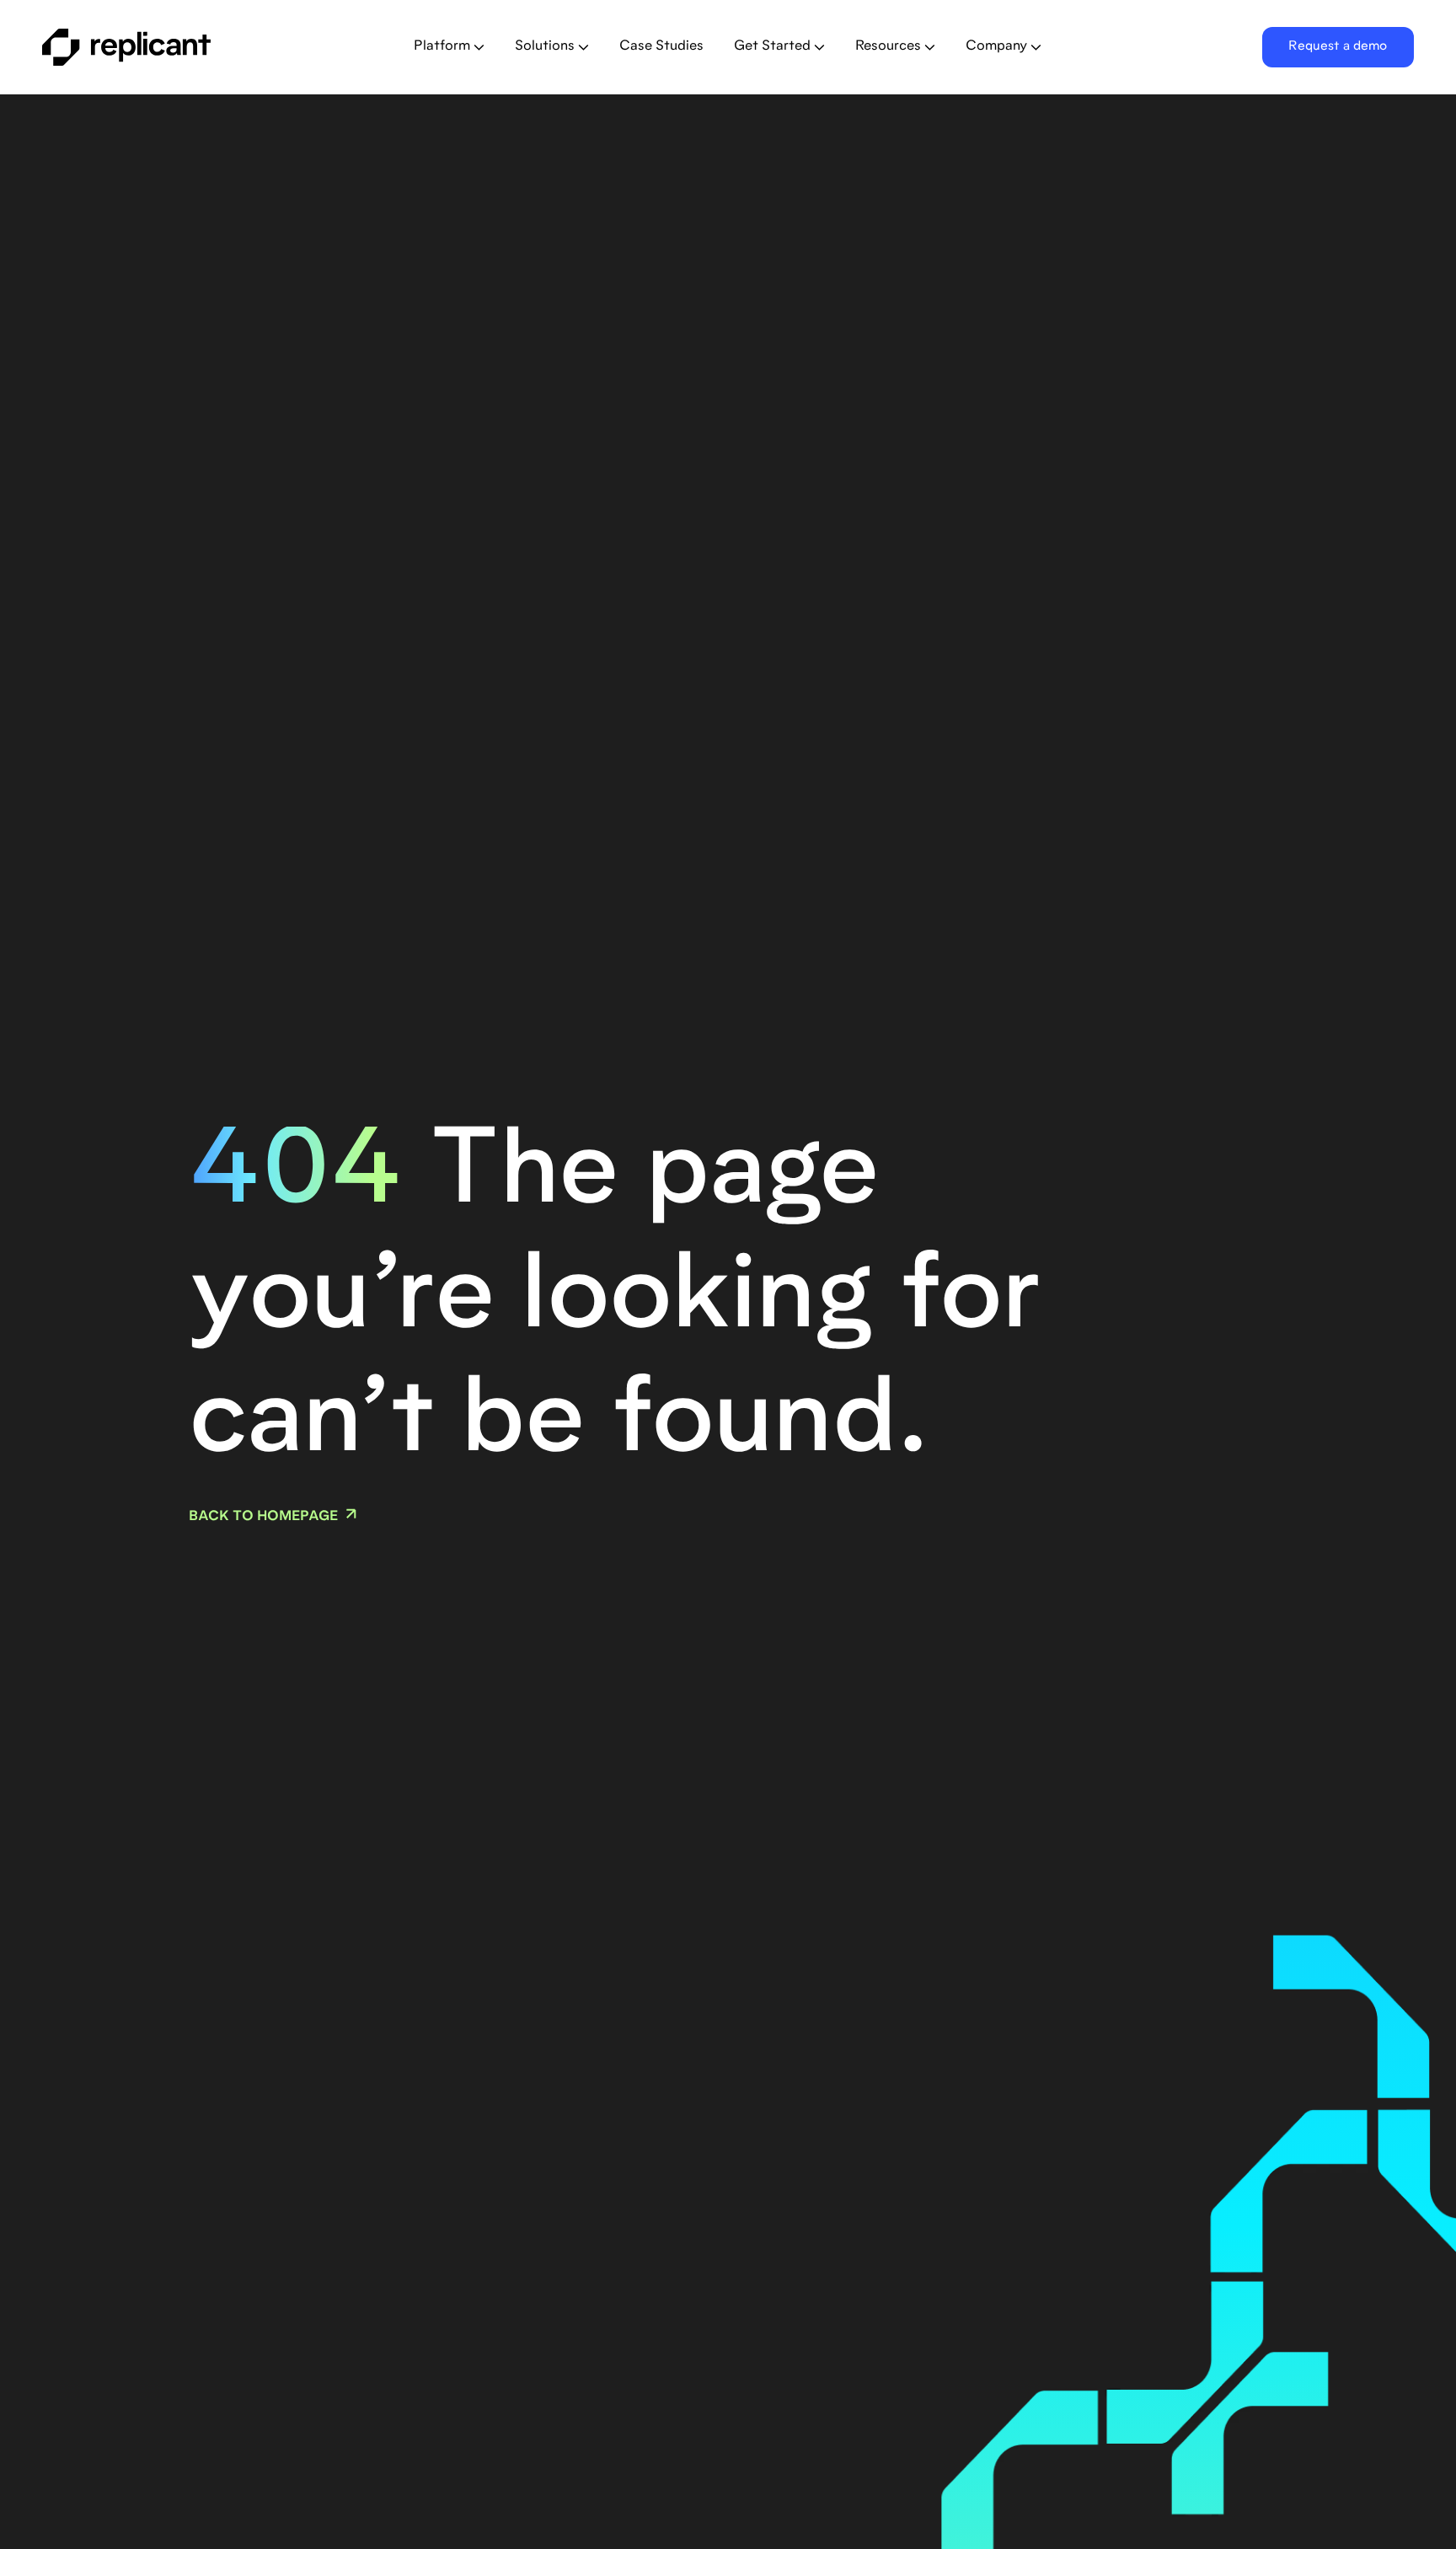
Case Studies (661, 46)
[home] (174, 47)
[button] (449, 47)
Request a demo (1338, 47)
